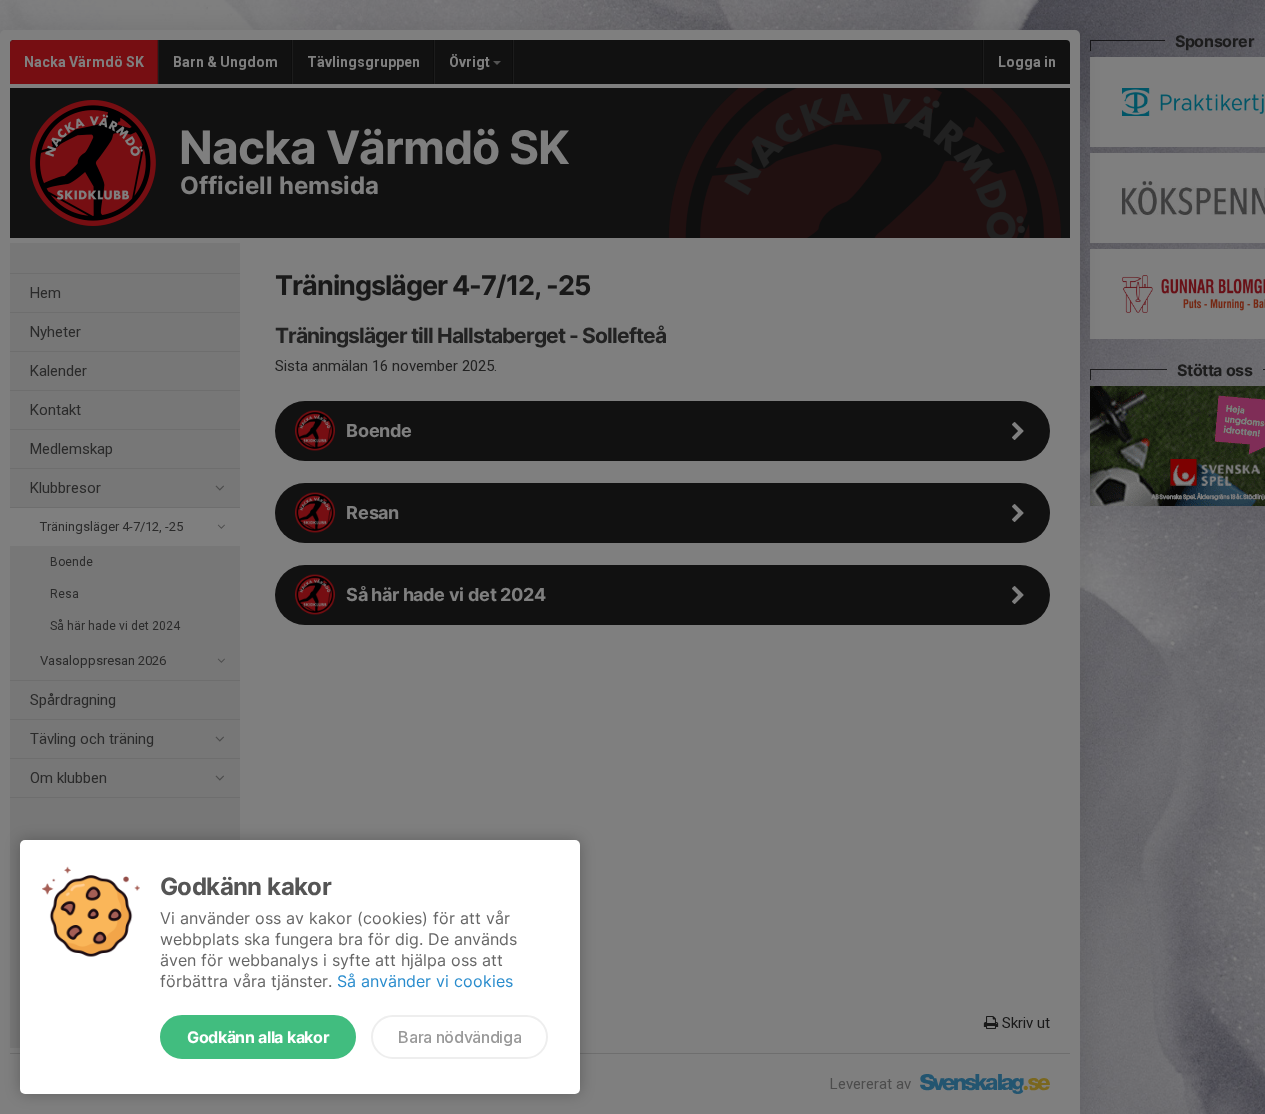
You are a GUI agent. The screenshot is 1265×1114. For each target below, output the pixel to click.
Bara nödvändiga (459, 1037)
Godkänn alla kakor (258, 1037)
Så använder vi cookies (425, 981)
